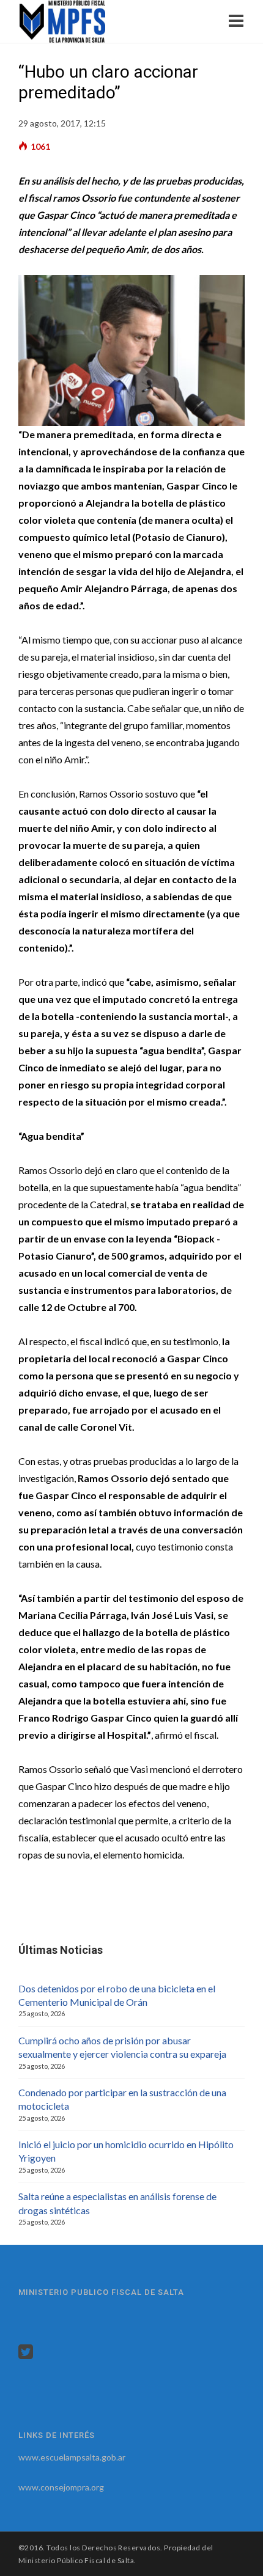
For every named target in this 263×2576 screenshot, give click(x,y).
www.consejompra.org (61, 2487)
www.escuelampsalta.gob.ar (72, 2457)
